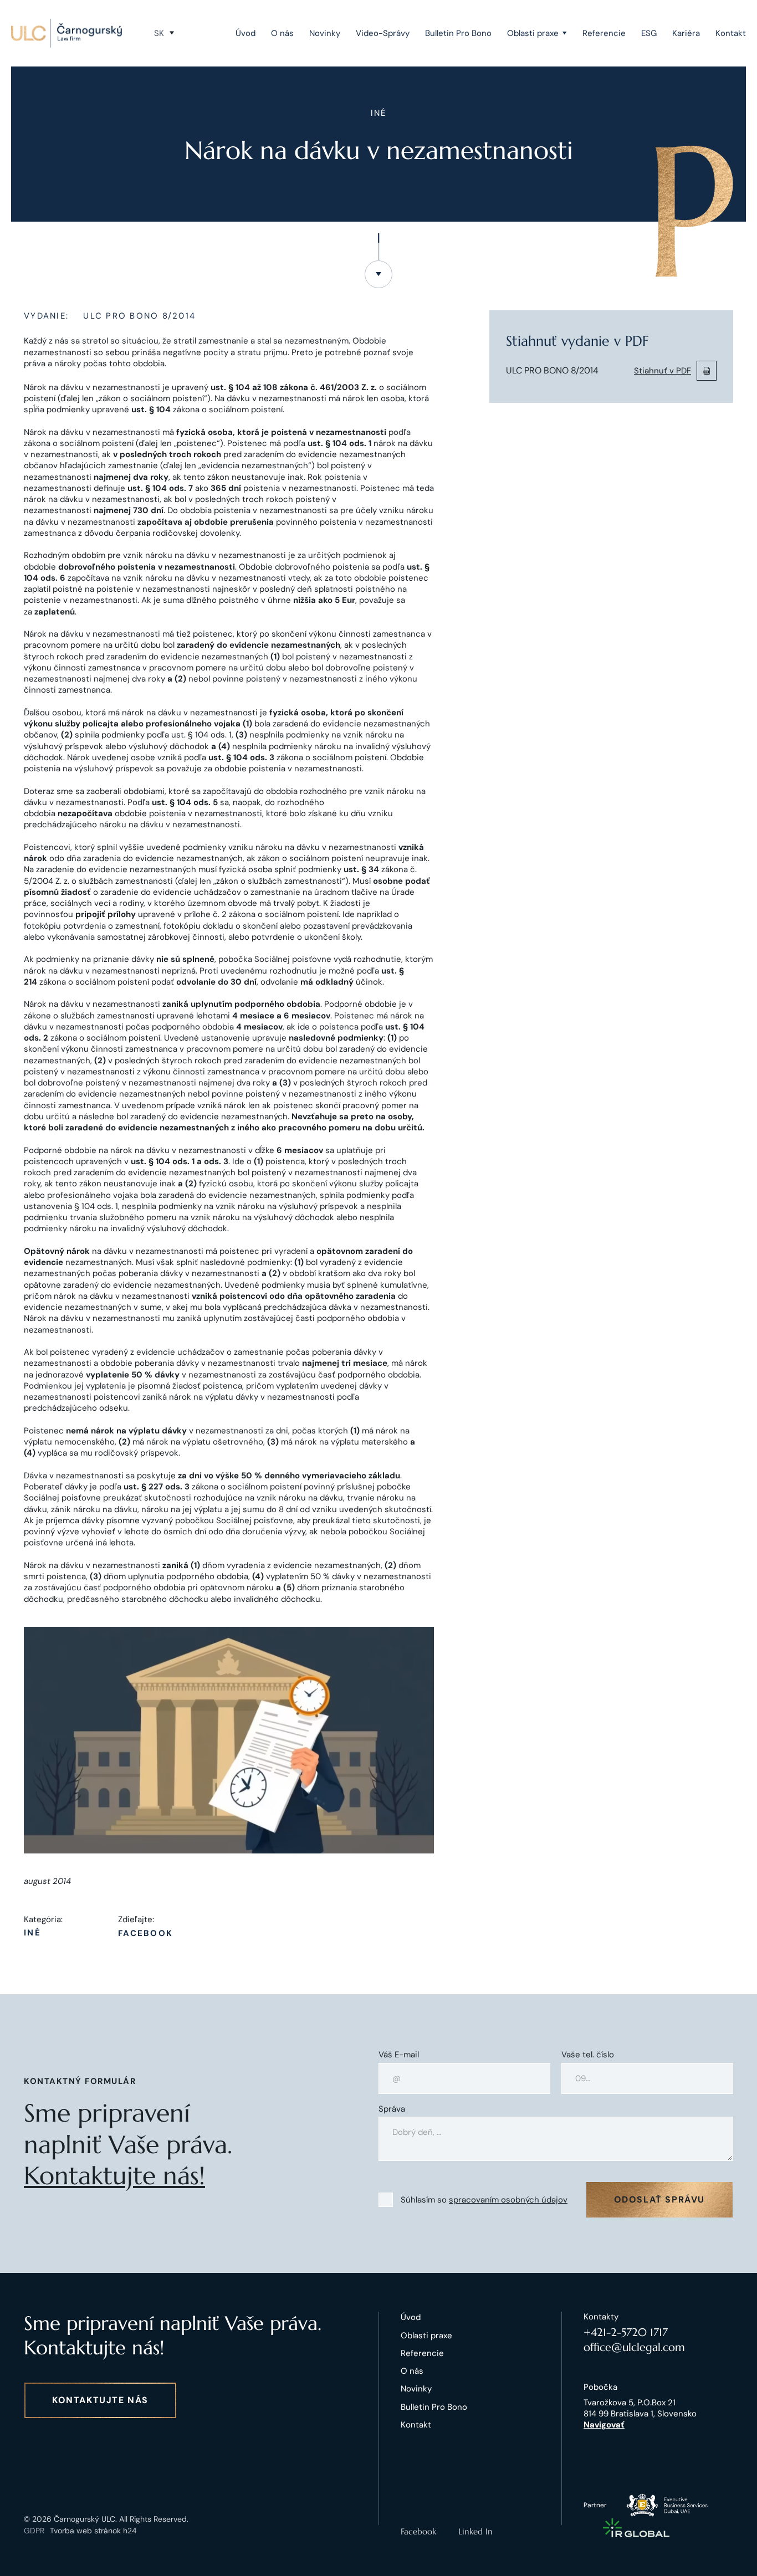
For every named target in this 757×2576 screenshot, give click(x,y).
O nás (282, 33)
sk (159, 33)
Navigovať (604, 2425)
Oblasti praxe (533, 33)
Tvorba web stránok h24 (93, 2531)
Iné (32, 1933)
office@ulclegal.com (634, 2347)
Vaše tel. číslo (588, 2055)
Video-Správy (383, 33)
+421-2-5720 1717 (626, 2332)
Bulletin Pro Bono (458, 33)
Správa (392, 2109)
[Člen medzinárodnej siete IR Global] (636, 2528)
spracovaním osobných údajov (508, 2200)
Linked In (475, 2531)
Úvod (245, 33)
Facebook (145, 1934)
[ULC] (67, 33)
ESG (649, 33)
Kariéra (686, 33)
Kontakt (731, 33)
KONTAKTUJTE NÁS (100, 2400)
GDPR (34, 2531)
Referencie (604, 33)
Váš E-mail (399, 2055)
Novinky (325, 33)
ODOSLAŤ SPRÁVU (659, 2199)
